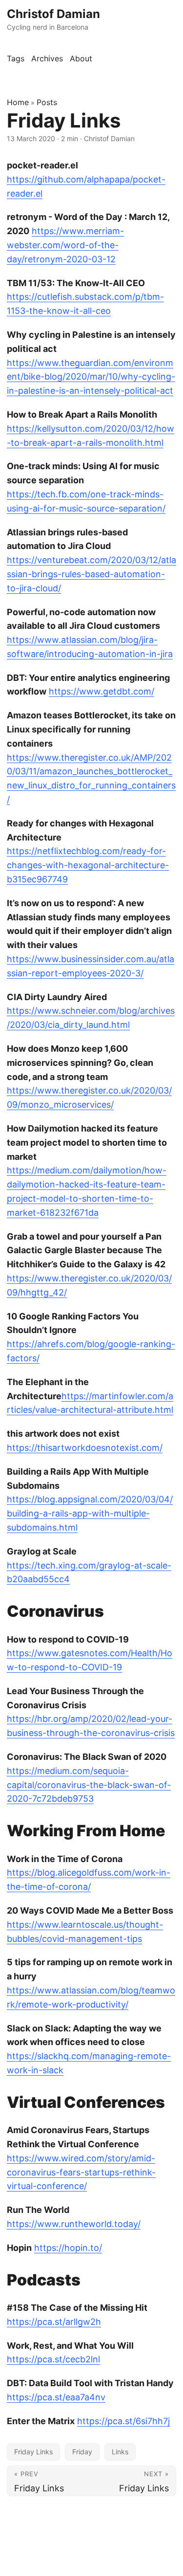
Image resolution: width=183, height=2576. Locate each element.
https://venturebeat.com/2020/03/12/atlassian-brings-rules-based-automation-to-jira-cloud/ (91, 574)
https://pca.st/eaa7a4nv (56, 2397)
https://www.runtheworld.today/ (74, 2224)
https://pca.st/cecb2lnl (53, 2359)
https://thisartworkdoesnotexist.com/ (85, 1448)
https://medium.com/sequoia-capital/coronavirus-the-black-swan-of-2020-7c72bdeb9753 (89, 1785)
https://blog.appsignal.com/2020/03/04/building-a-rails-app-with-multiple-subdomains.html (90, 1513)
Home (18, 102)
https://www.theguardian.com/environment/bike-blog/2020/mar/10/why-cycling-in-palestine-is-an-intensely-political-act (91, 377)
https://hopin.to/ (68, 2248)
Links (120, 2452)
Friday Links (33, 2452)
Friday (82, 2452)
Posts (47, 102)
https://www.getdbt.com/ (102, 691)
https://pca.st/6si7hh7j (123, 2421)
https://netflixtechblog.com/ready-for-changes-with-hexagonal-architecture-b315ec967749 (88, 865)
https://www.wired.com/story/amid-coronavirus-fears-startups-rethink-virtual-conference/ (81, 2172)
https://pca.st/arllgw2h (54, 2322)
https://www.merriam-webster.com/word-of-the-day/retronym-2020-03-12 (65, 245)
